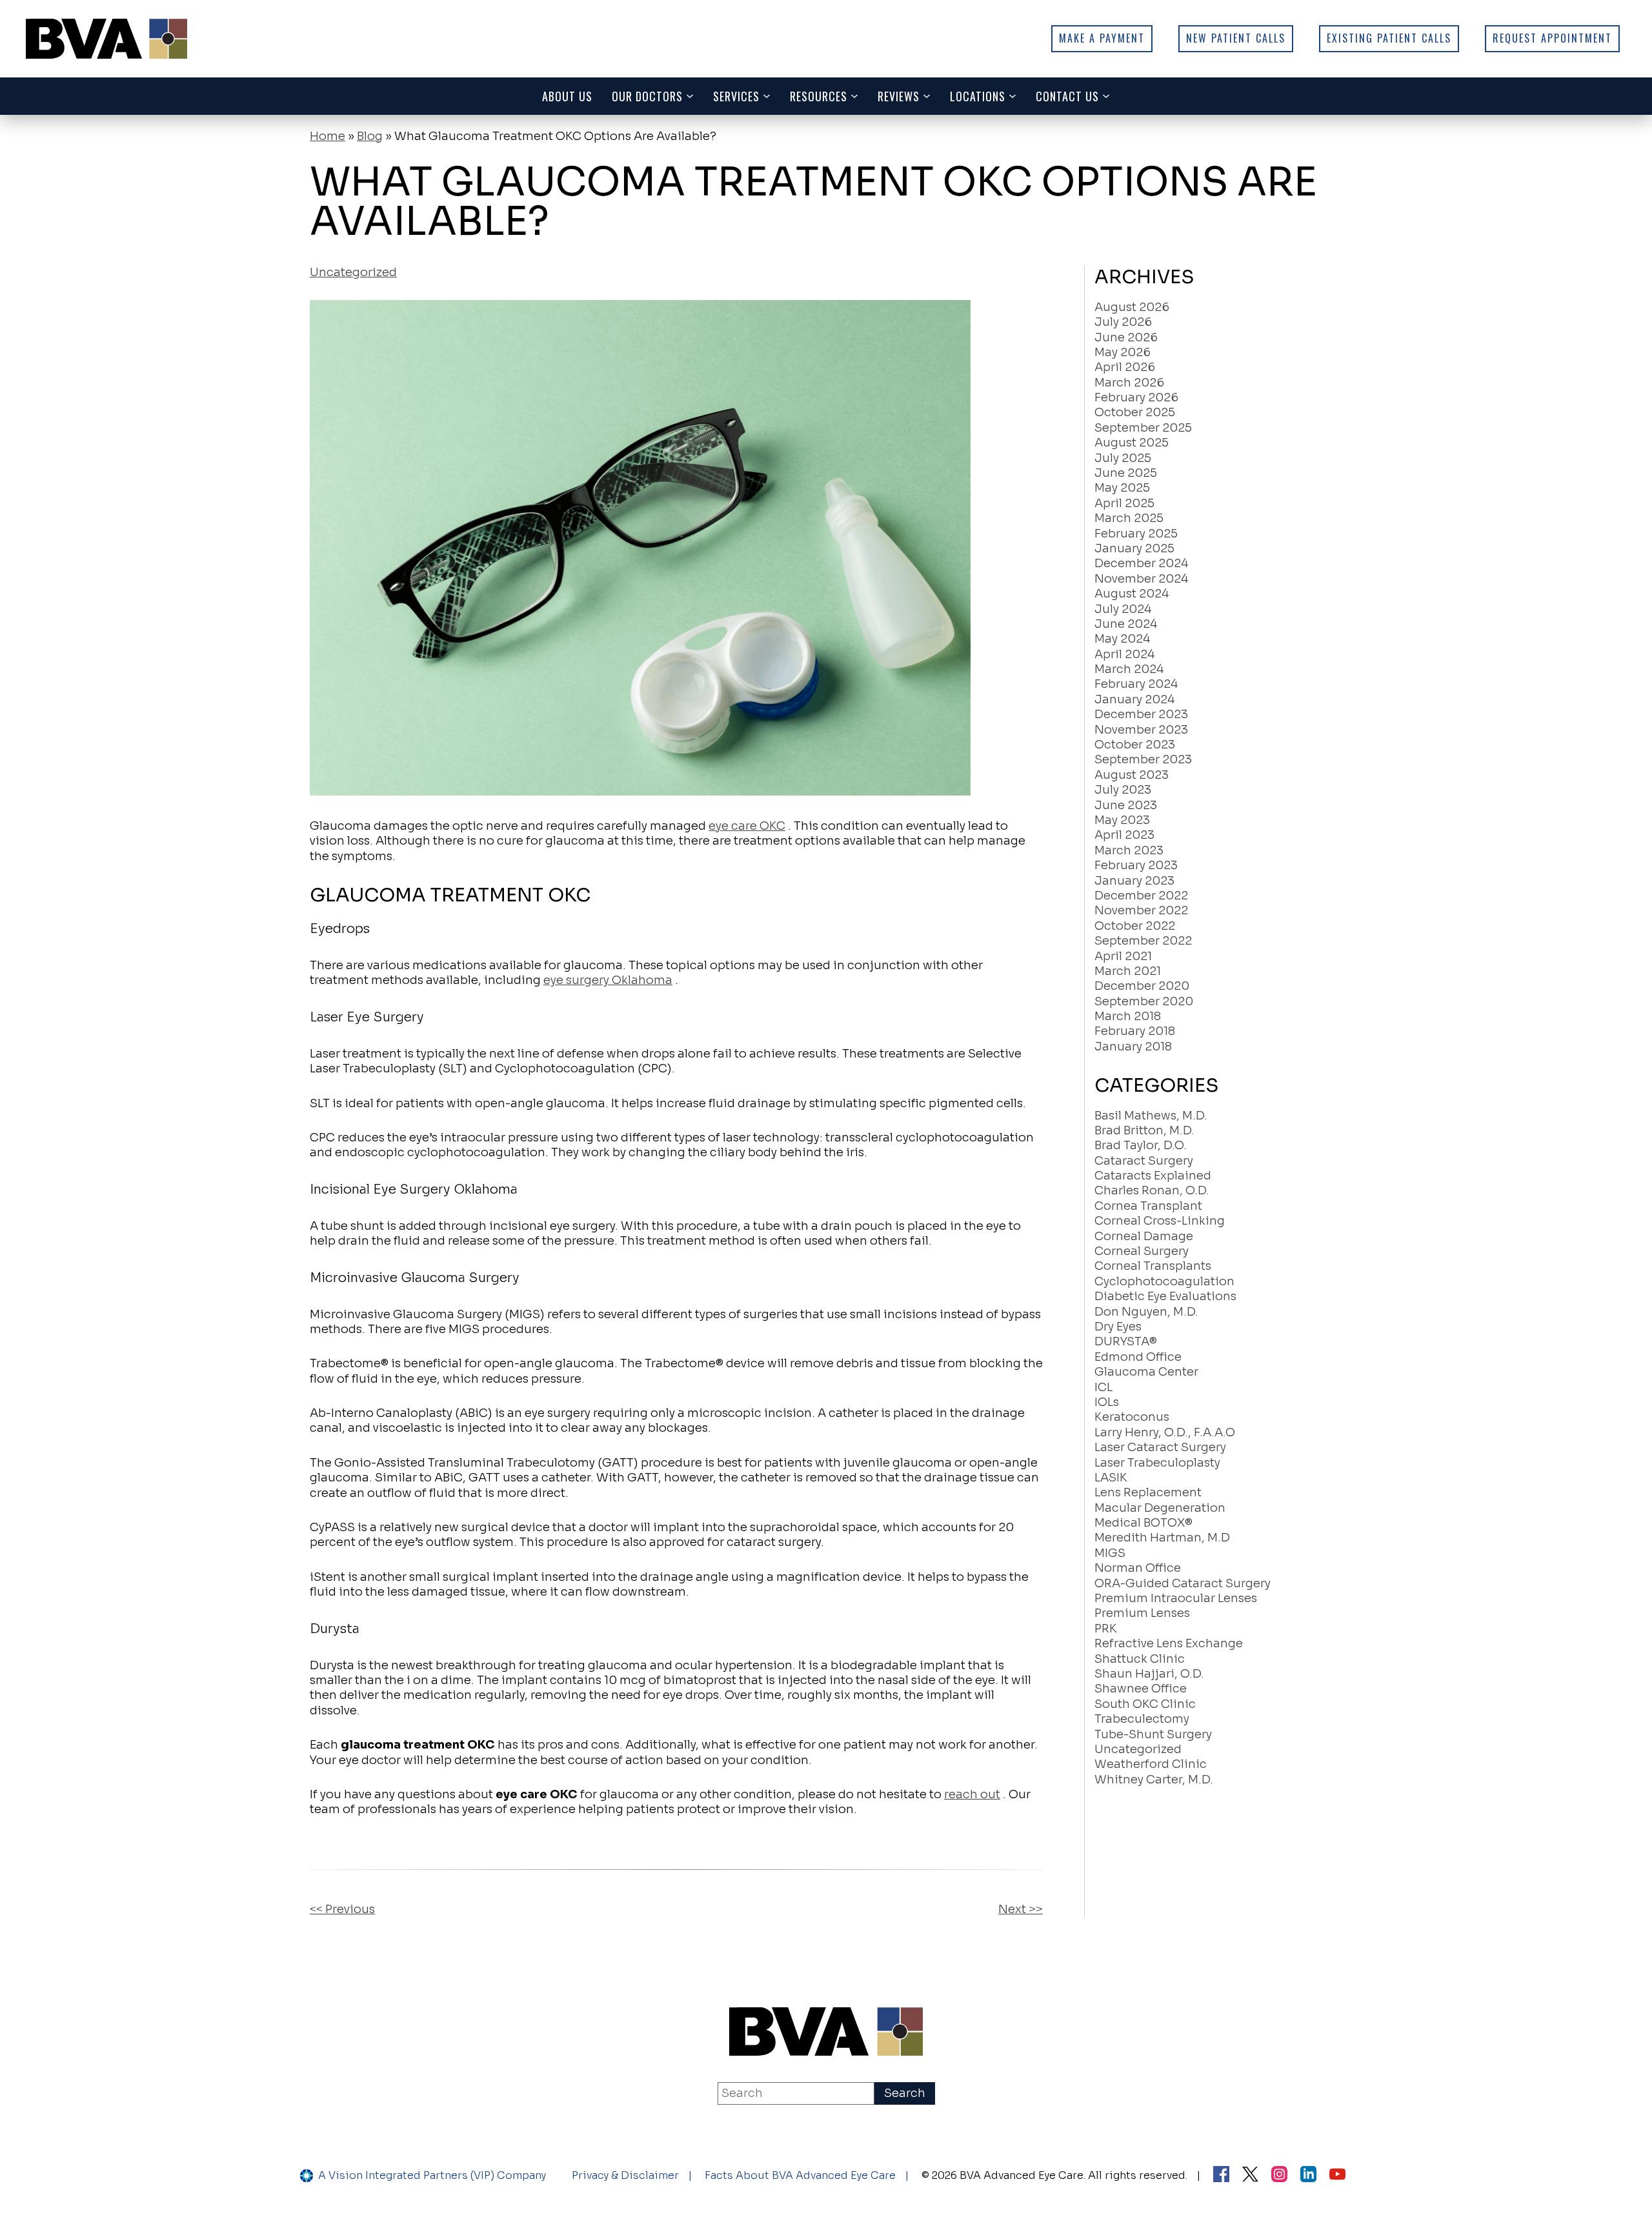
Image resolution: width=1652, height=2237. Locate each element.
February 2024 (1136, 684)
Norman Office (1138, 1568)
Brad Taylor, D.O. (1141, 1145)
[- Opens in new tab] (1250, 2176)
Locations (978, 96)
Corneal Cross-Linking (1160, 1221)
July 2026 (1123, 322)
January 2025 (1134, 548)
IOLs (1107, 1402)
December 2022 (1141, 896)
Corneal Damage (1144, 1236)
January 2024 (1134, 699)
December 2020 (1142, 986)
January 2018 (1133, 1047)
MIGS (1110, 1553)
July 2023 (1123, 790)
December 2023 (1141, 714)
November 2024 (1141, 579)
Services (736, 96)
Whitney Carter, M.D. (1154, 1780)
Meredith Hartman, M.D (1162, 1538)
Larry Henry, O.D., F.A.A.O (1165, 1432)
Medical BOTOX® (1143, 1523)
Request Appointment (1552, 38)
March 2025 (1129, 518)
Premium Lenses (1142, 1613)
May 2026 (1123, 352)
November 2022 (1141, 910)
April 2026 (1125, 367)
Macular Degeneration (1160, 1508)
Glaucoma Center (1146, 1372)
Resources (819, 96)
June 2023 (1126, 805)
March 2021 (1128, 971)
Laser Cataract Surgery (1160, 1447)
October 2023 (1135, 745)
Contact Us (1067, 96)
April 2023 (1124, 835)
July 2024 (1123, 609)
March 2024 (1129, 669)
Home (327, 136)
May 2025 (1122, 488)
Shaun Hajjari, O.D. (1149, 1674)
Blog (370, 136)
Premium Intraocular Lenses (1176, 1598)
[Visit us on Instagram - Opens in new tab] (1279, 2176)
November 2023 (1141, 730)
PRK (1106, 1629)
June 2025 (1126, 473)
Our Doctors (647, 96)
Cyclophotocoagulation (1164, 1281)
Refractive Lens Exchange (1169, 1643)
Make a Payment (1102, 38)
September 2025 (1143, 428)
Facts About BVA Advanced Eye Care (800, 2175)
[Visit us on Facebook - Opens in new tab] (1221, 2176)
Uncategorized (353, 272)
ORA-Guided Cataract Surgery (1183, 1583)
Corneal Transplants (1153, 1266)
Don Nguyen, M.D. (1146, 1312)
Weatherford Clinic (1151, 1764)
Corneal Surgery (1142, 1251)
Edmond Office (1138, 1357)
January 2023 (1134, 881)
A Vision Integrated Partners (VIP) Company (432, 2175)
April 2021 (1123, 956)
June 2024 (1126, 624)
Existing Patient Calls (1389, 38)
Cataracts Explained (1153, 1176)
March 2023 (1129, 850)
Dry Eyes (1118, 1327)
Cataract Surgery (1144, 1161)
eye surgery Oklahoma (608, 980)
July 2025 (1123, 458)
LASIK (1111, 1478)
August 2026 (1132, 307)
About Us (567, 96)
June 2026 (1126, 337)
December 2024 (1141, 563)
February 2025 (1136, 534)
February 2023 (1136, 865)
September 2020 (1144, 1001)
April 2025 (1124, 503)
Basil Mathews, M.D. (1151, 1116)
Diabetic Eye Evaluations (1165, 1296)
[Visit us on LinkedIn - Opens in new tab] (1308, 2176)
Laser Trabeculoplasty (1157, 1463)
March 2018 (1128, 1016)
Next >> (1021, 1909)
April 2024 (1124, 654)
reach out (972, 1794)
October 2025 (1135, 412)
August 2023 (1132, 775)
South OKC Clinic (1145, 1704)
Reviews (899, 96)
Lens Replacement (1148, 1492)
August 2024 (1132, 594)
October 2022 (1135, 926)
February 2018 (1135, 1031)
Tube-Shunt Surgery (1153, 1734)
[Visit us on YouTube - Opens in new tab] (1337, 2176)
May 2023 (1122, 820)
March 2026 (1129, 383)
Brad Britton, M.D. (1144, 1130)
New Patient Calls (1236, 38)
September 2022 (1143, 941)
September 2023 (1143, 759)
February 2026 (1136, 397)
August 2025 (1132, 443)
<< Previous (342, 1909)
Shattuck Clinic (1140, 1659)
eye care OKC (747, 826)
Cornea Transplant (1148, 1206)
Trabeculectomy (1142, 1719)
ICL (1103, 1387)
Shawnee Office (1141, 1689)
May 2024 (1122, 639)
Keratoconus (1132, 1417)
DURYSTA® (1126, 1341)
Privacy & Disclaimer (625, 2175)
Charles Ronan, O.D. (1152, 1190)
